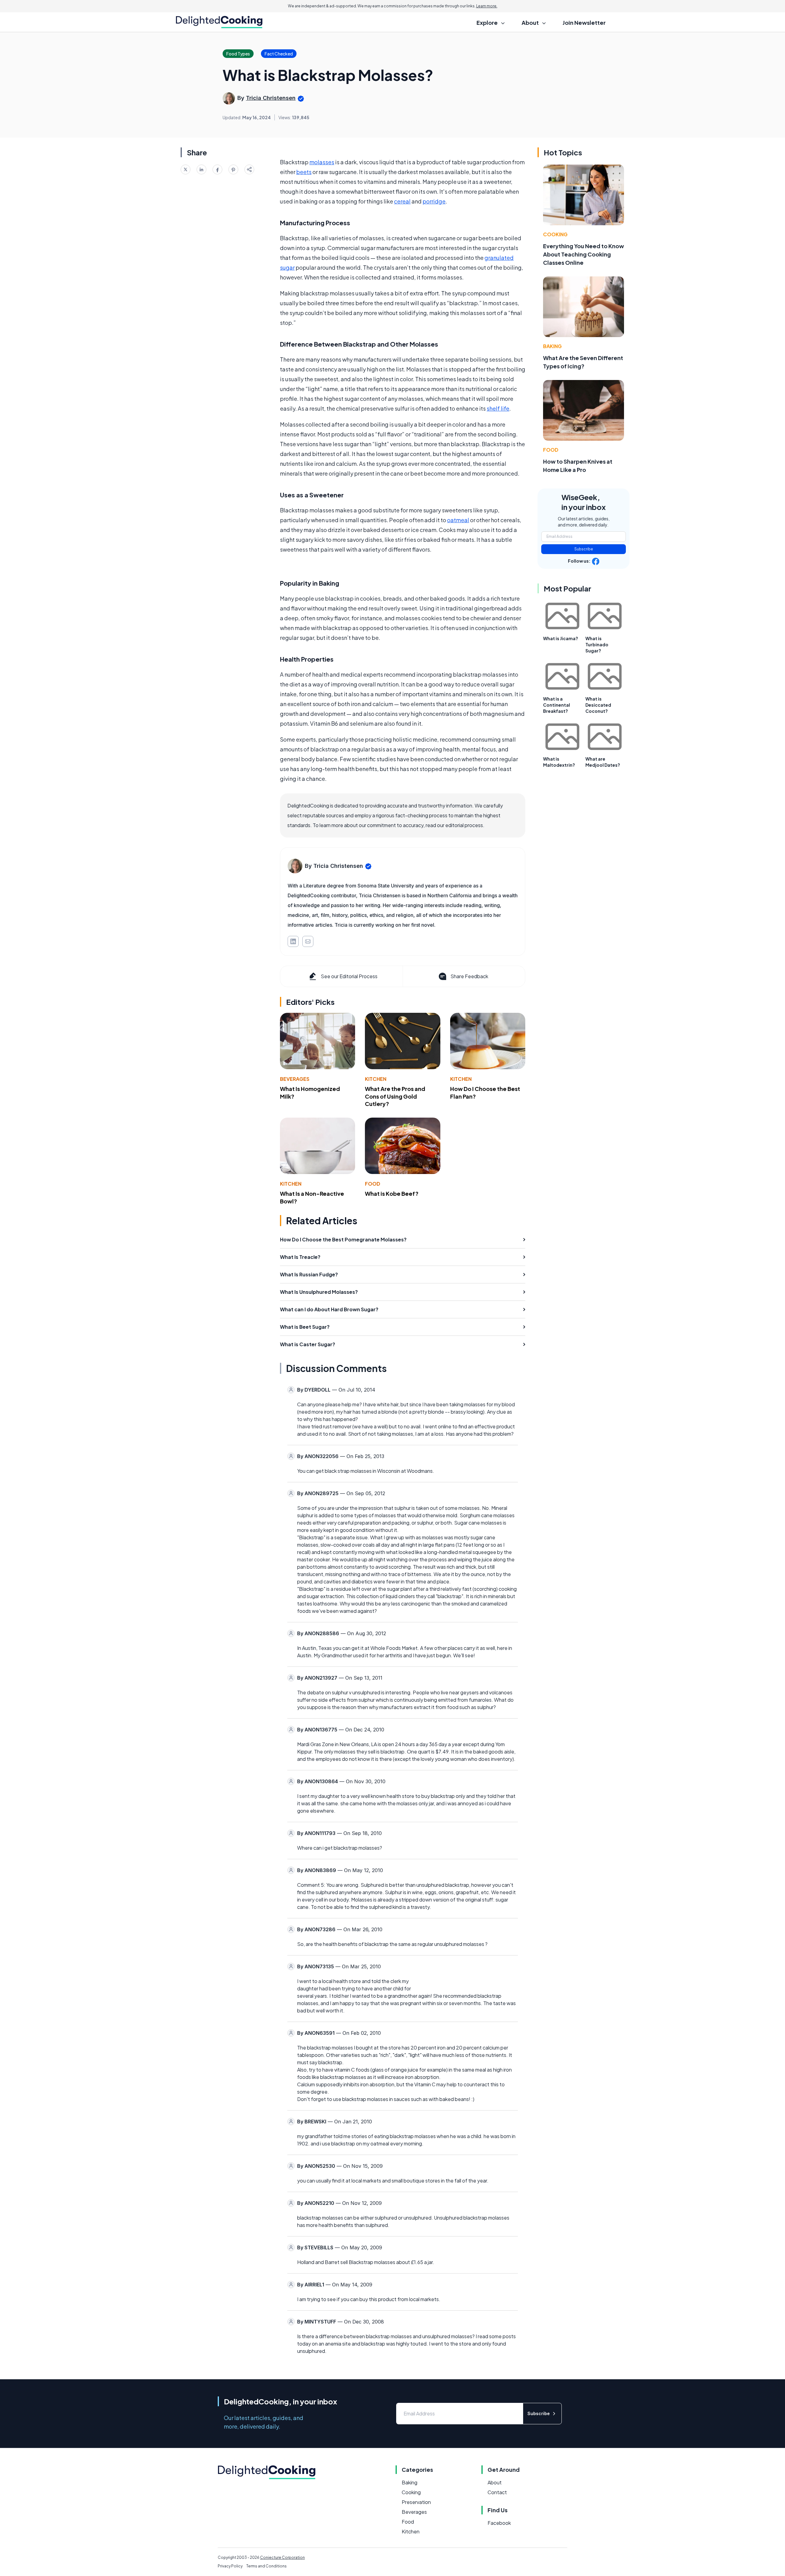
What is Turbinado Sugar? (597, 644)
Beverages (295, 1079)
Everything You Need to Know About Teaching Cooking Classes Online (584, 254)
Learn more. (487, 6)
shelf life (498, 408)
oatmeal (458, 520)
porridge (434, 201)
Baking (552, 346)
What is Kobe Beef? (392, 1193)
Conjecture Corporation (282, 2557)
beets (304, 172)
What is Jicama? (561, 638)
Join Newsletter (584, 23)
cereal (402, 201)
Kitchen (376, 1079)
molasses (322, 162)
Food (373, 1184)
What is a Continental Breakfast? (557, 705)
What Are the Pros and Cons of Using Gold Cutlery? (395, 1096)
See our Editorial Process (349, 976)
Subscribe (584, 549)
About (495, 2482)
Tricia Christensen (271, 98)
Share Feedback (469, 976)
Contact (497, 2492)
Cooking (555, 234)
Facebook (499, 2523)
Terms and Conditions (266, 2566)
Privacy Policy (230, 2566)
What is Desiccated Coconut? (598, 705)
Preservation (416, 2502)
